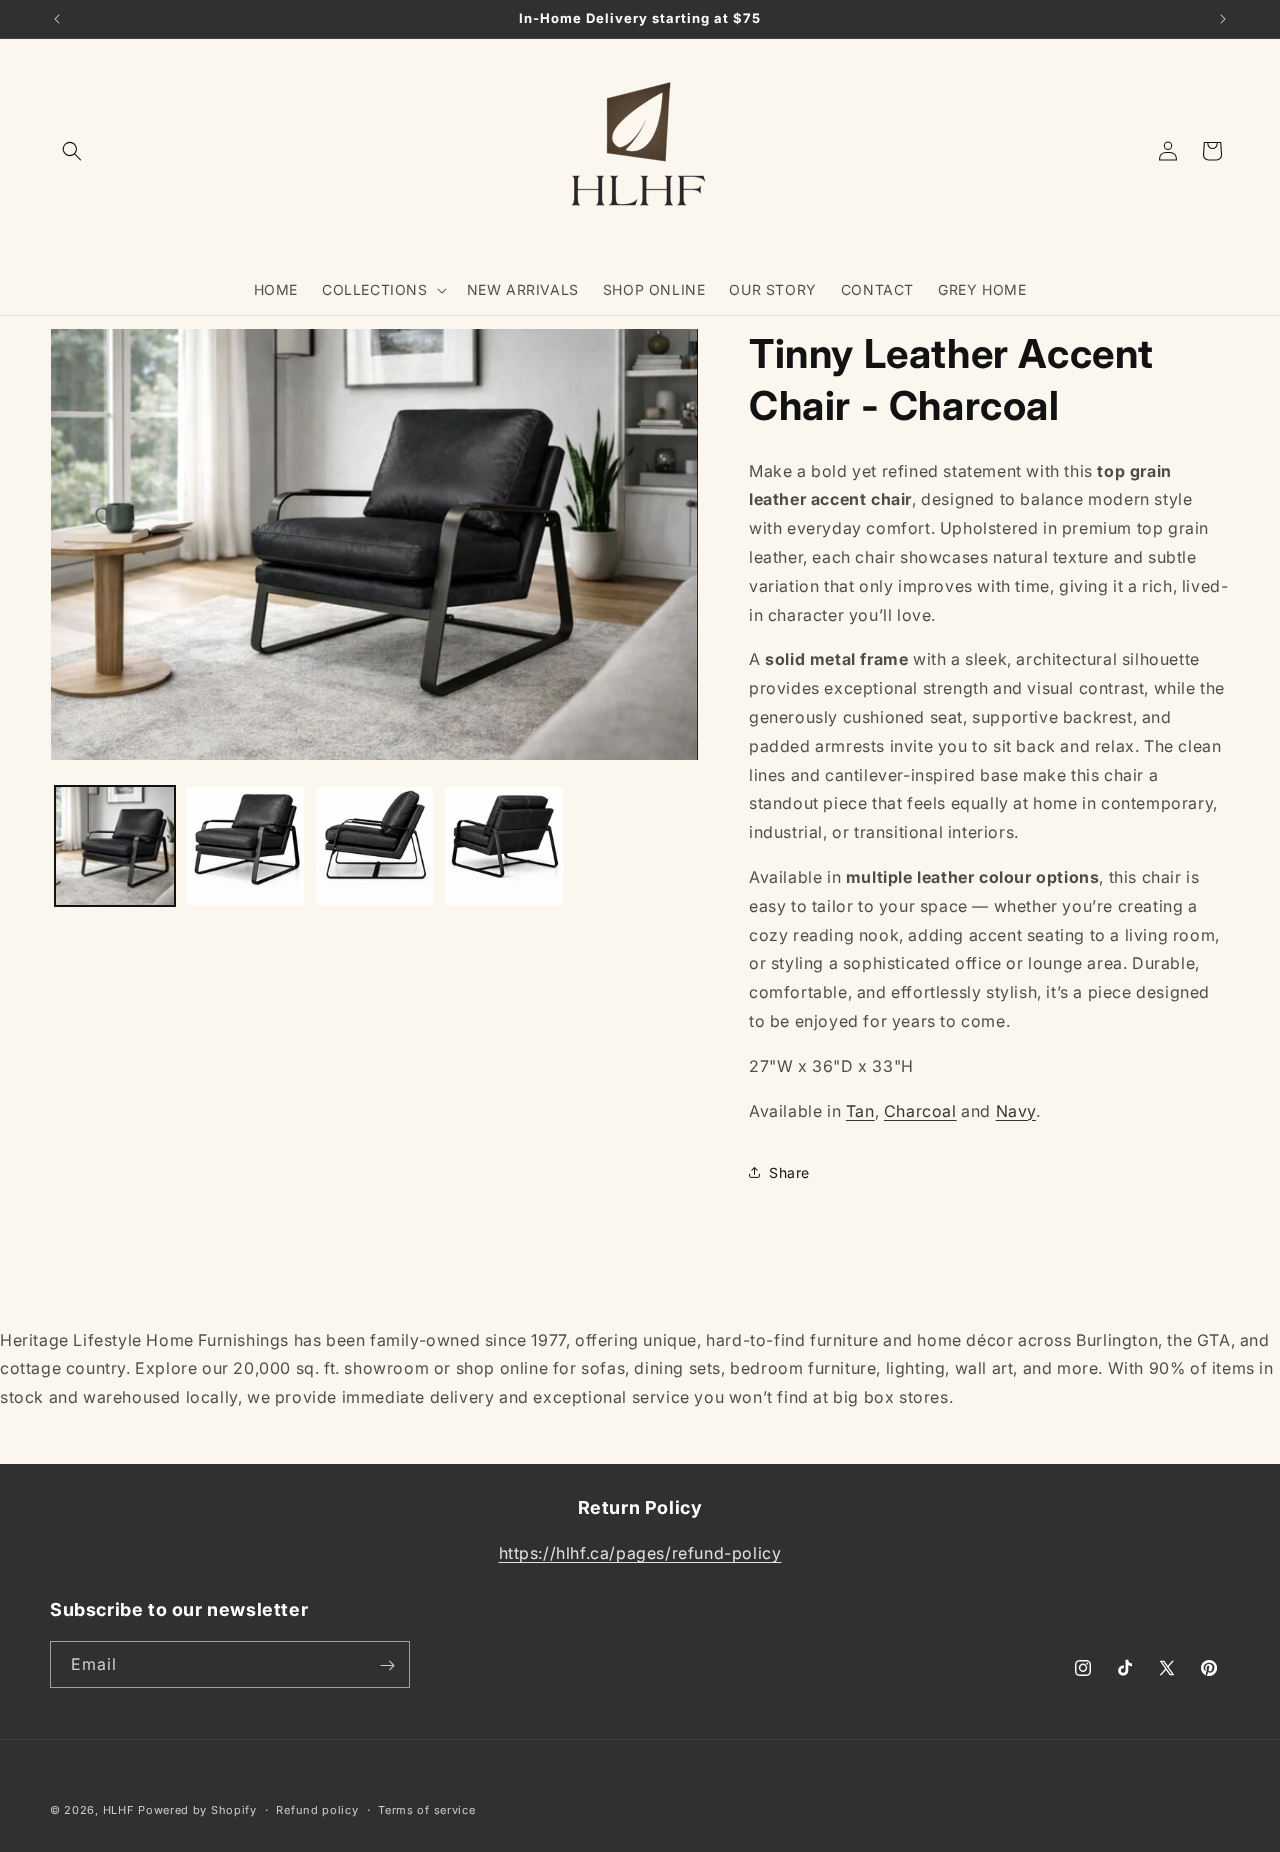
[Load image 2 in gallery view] (245, 846)
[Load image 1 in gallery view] (115, 846)
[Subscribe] (387, 1665)
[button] (72, 151)
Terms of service (426, 1809)
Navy (1016, 1111)
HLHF (119, 1810)
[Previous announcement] (57, 19)
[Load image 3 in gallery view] (375, 846)
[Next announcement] (1223, 19)
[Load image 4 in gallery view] (504, 846)
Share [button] (789, 1172)
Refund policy (317, 1809)
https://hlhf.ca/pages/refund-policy (640, 1553)
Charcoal (920, 1111)
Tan (860, 1111)
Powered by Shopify (197, 1810)
